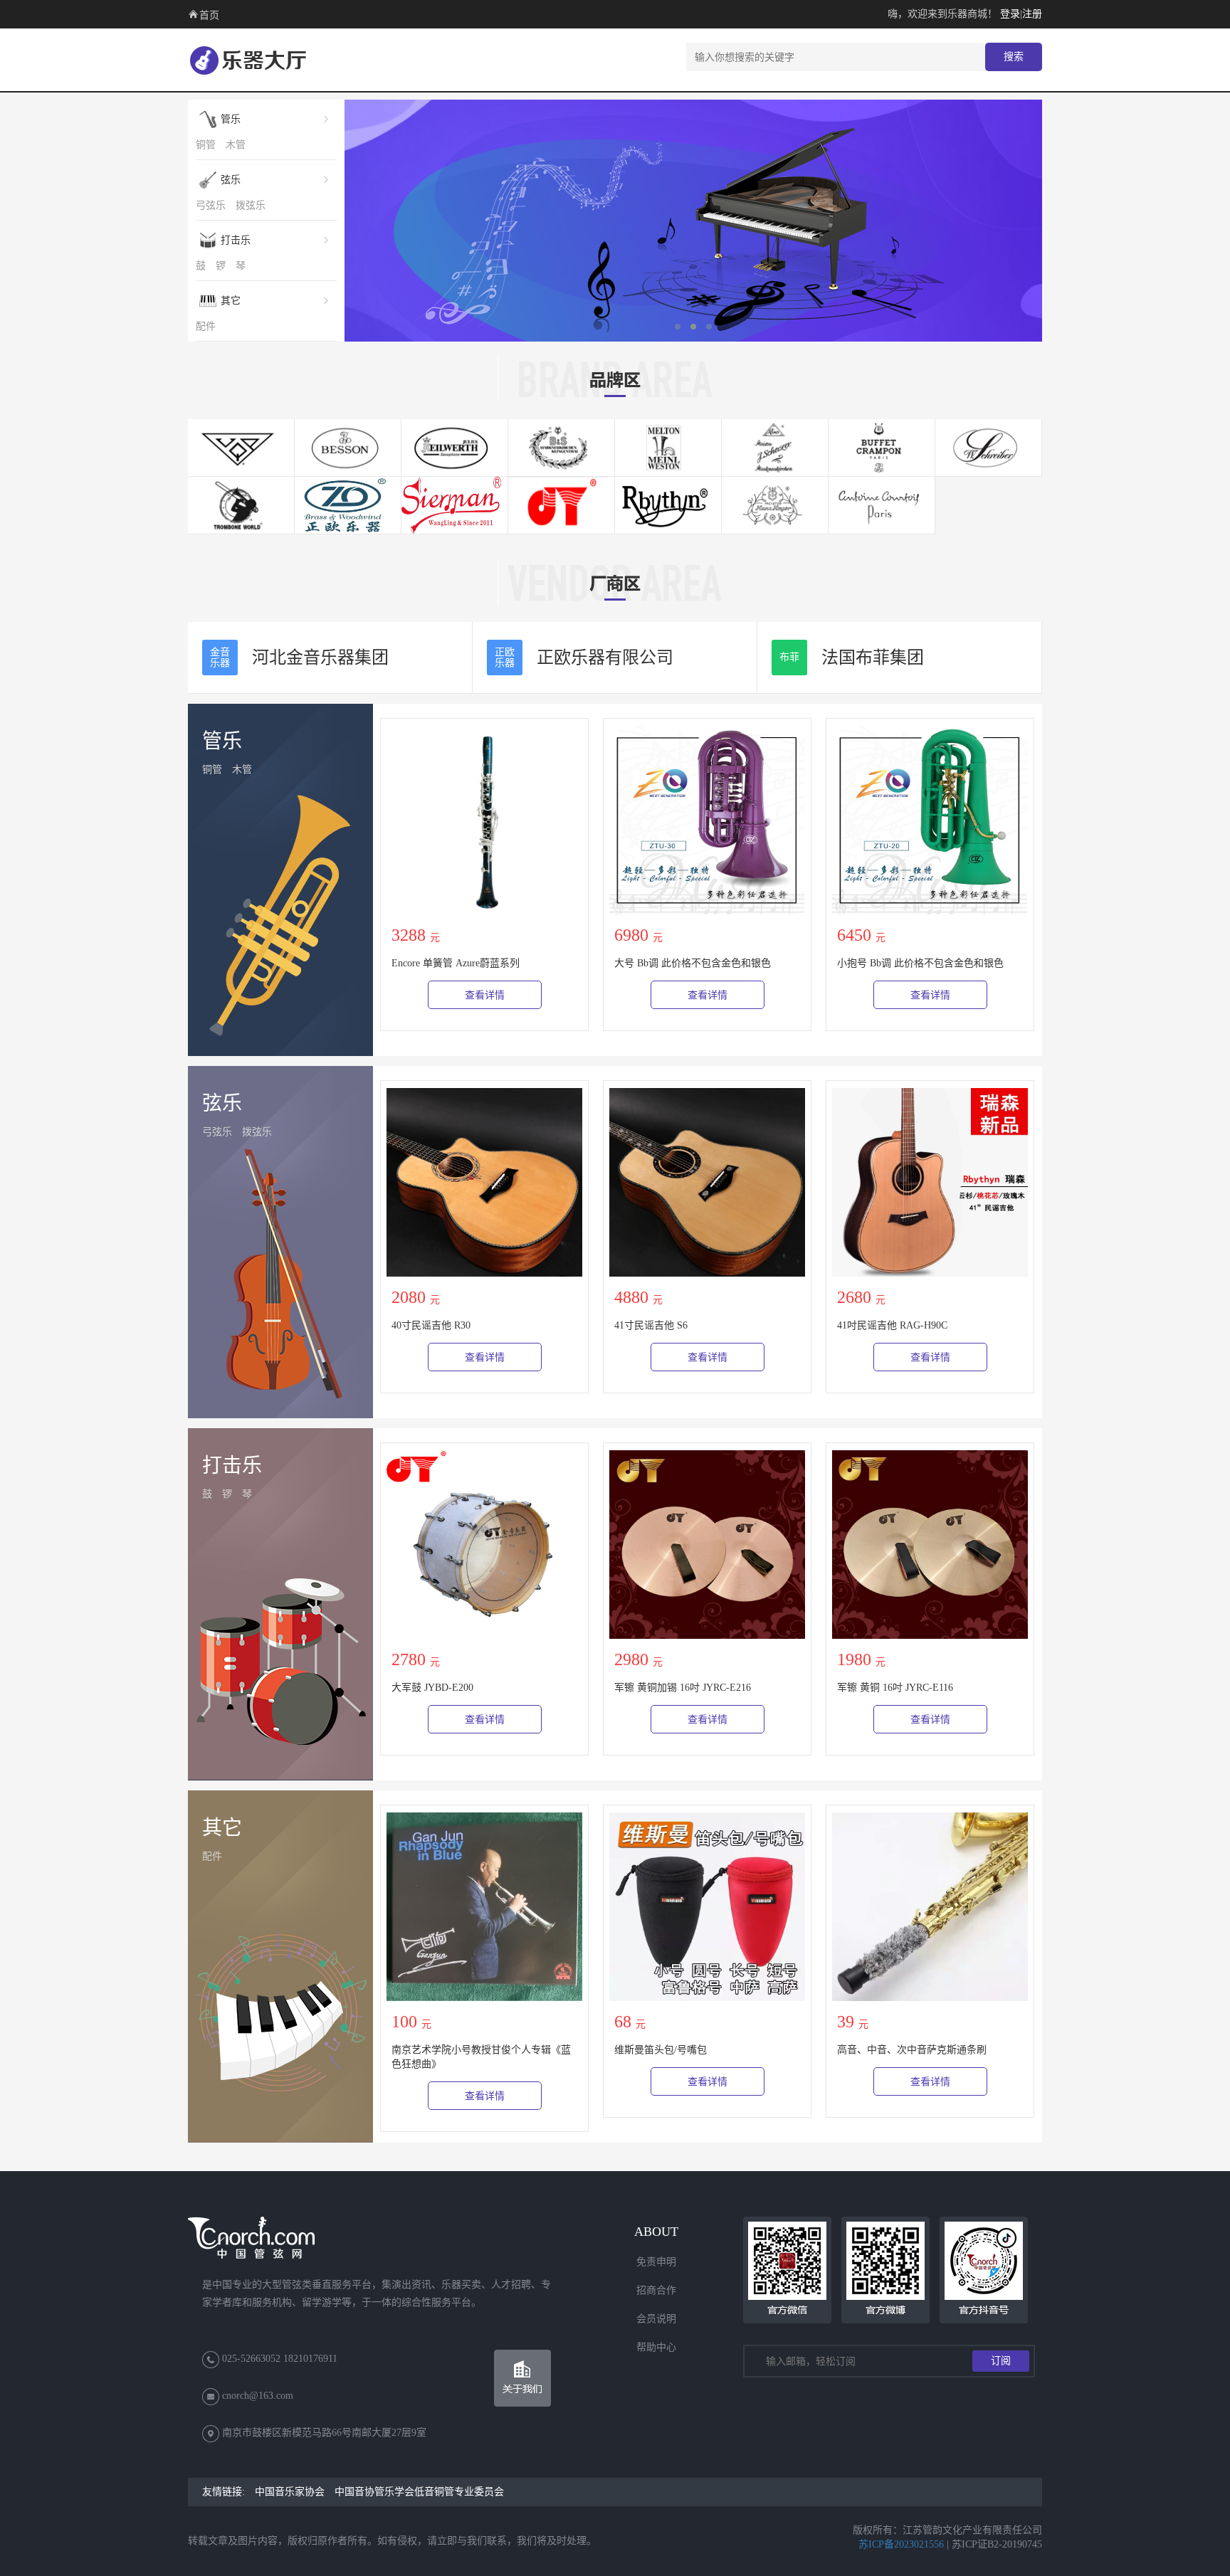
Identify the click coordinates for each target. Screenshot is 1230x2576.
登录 (1010, 14)
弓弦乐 (211, 205)
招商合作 (656, 2290)
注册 (1032, 14)
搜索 (1014, 57)
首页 (209, 15)
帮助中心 (656, 2347)
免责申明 (656, 2262)
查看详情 (485, 995)
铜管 (206, 145)
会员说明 (656, 2319)
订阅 (1001, 2361)
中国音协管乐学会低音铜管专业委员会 (419, 2492)
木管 (236, 145)
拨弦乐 (251, 205)
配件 (206, 326)
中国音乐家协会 (290, 2492)
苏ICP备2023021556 (901, 2544)
